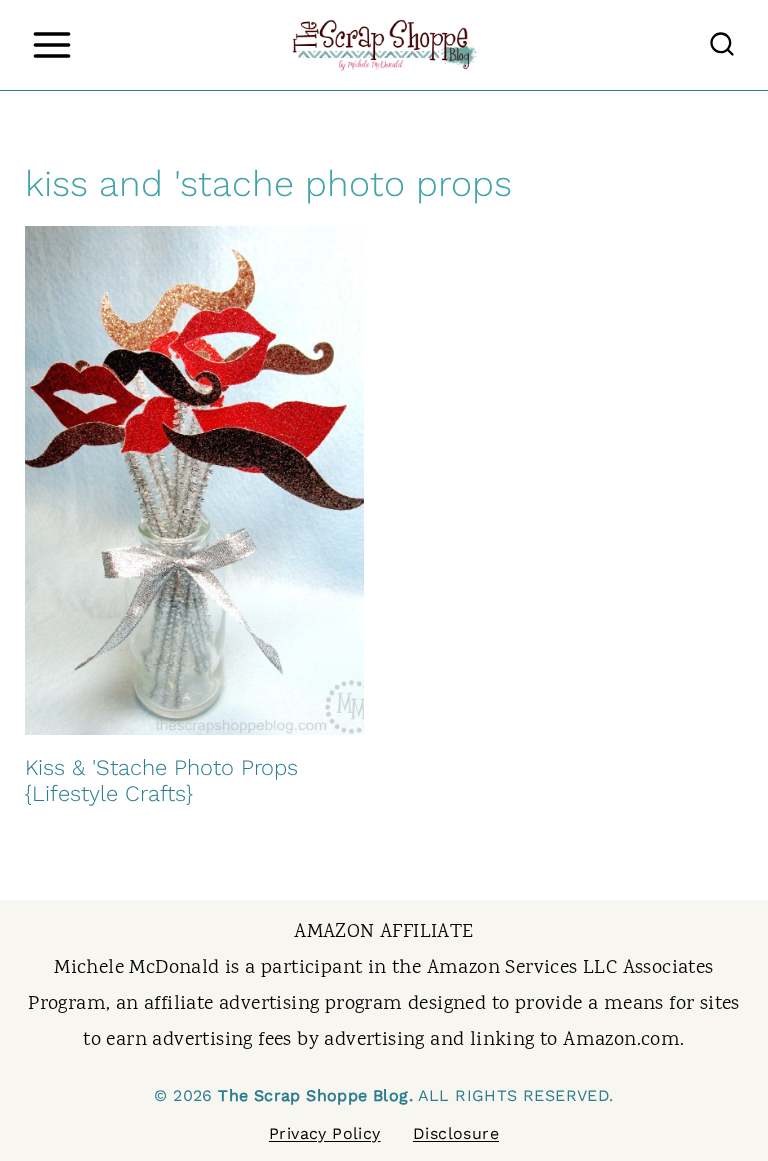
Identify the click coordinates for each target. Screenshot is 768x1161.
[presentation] (194, 480)
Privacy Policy (325, 1133)
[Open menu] (51, 44)
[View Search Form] (722, 45)
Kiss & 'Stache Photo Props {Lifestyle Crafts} (161, 780)
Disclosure (456, 1133)
